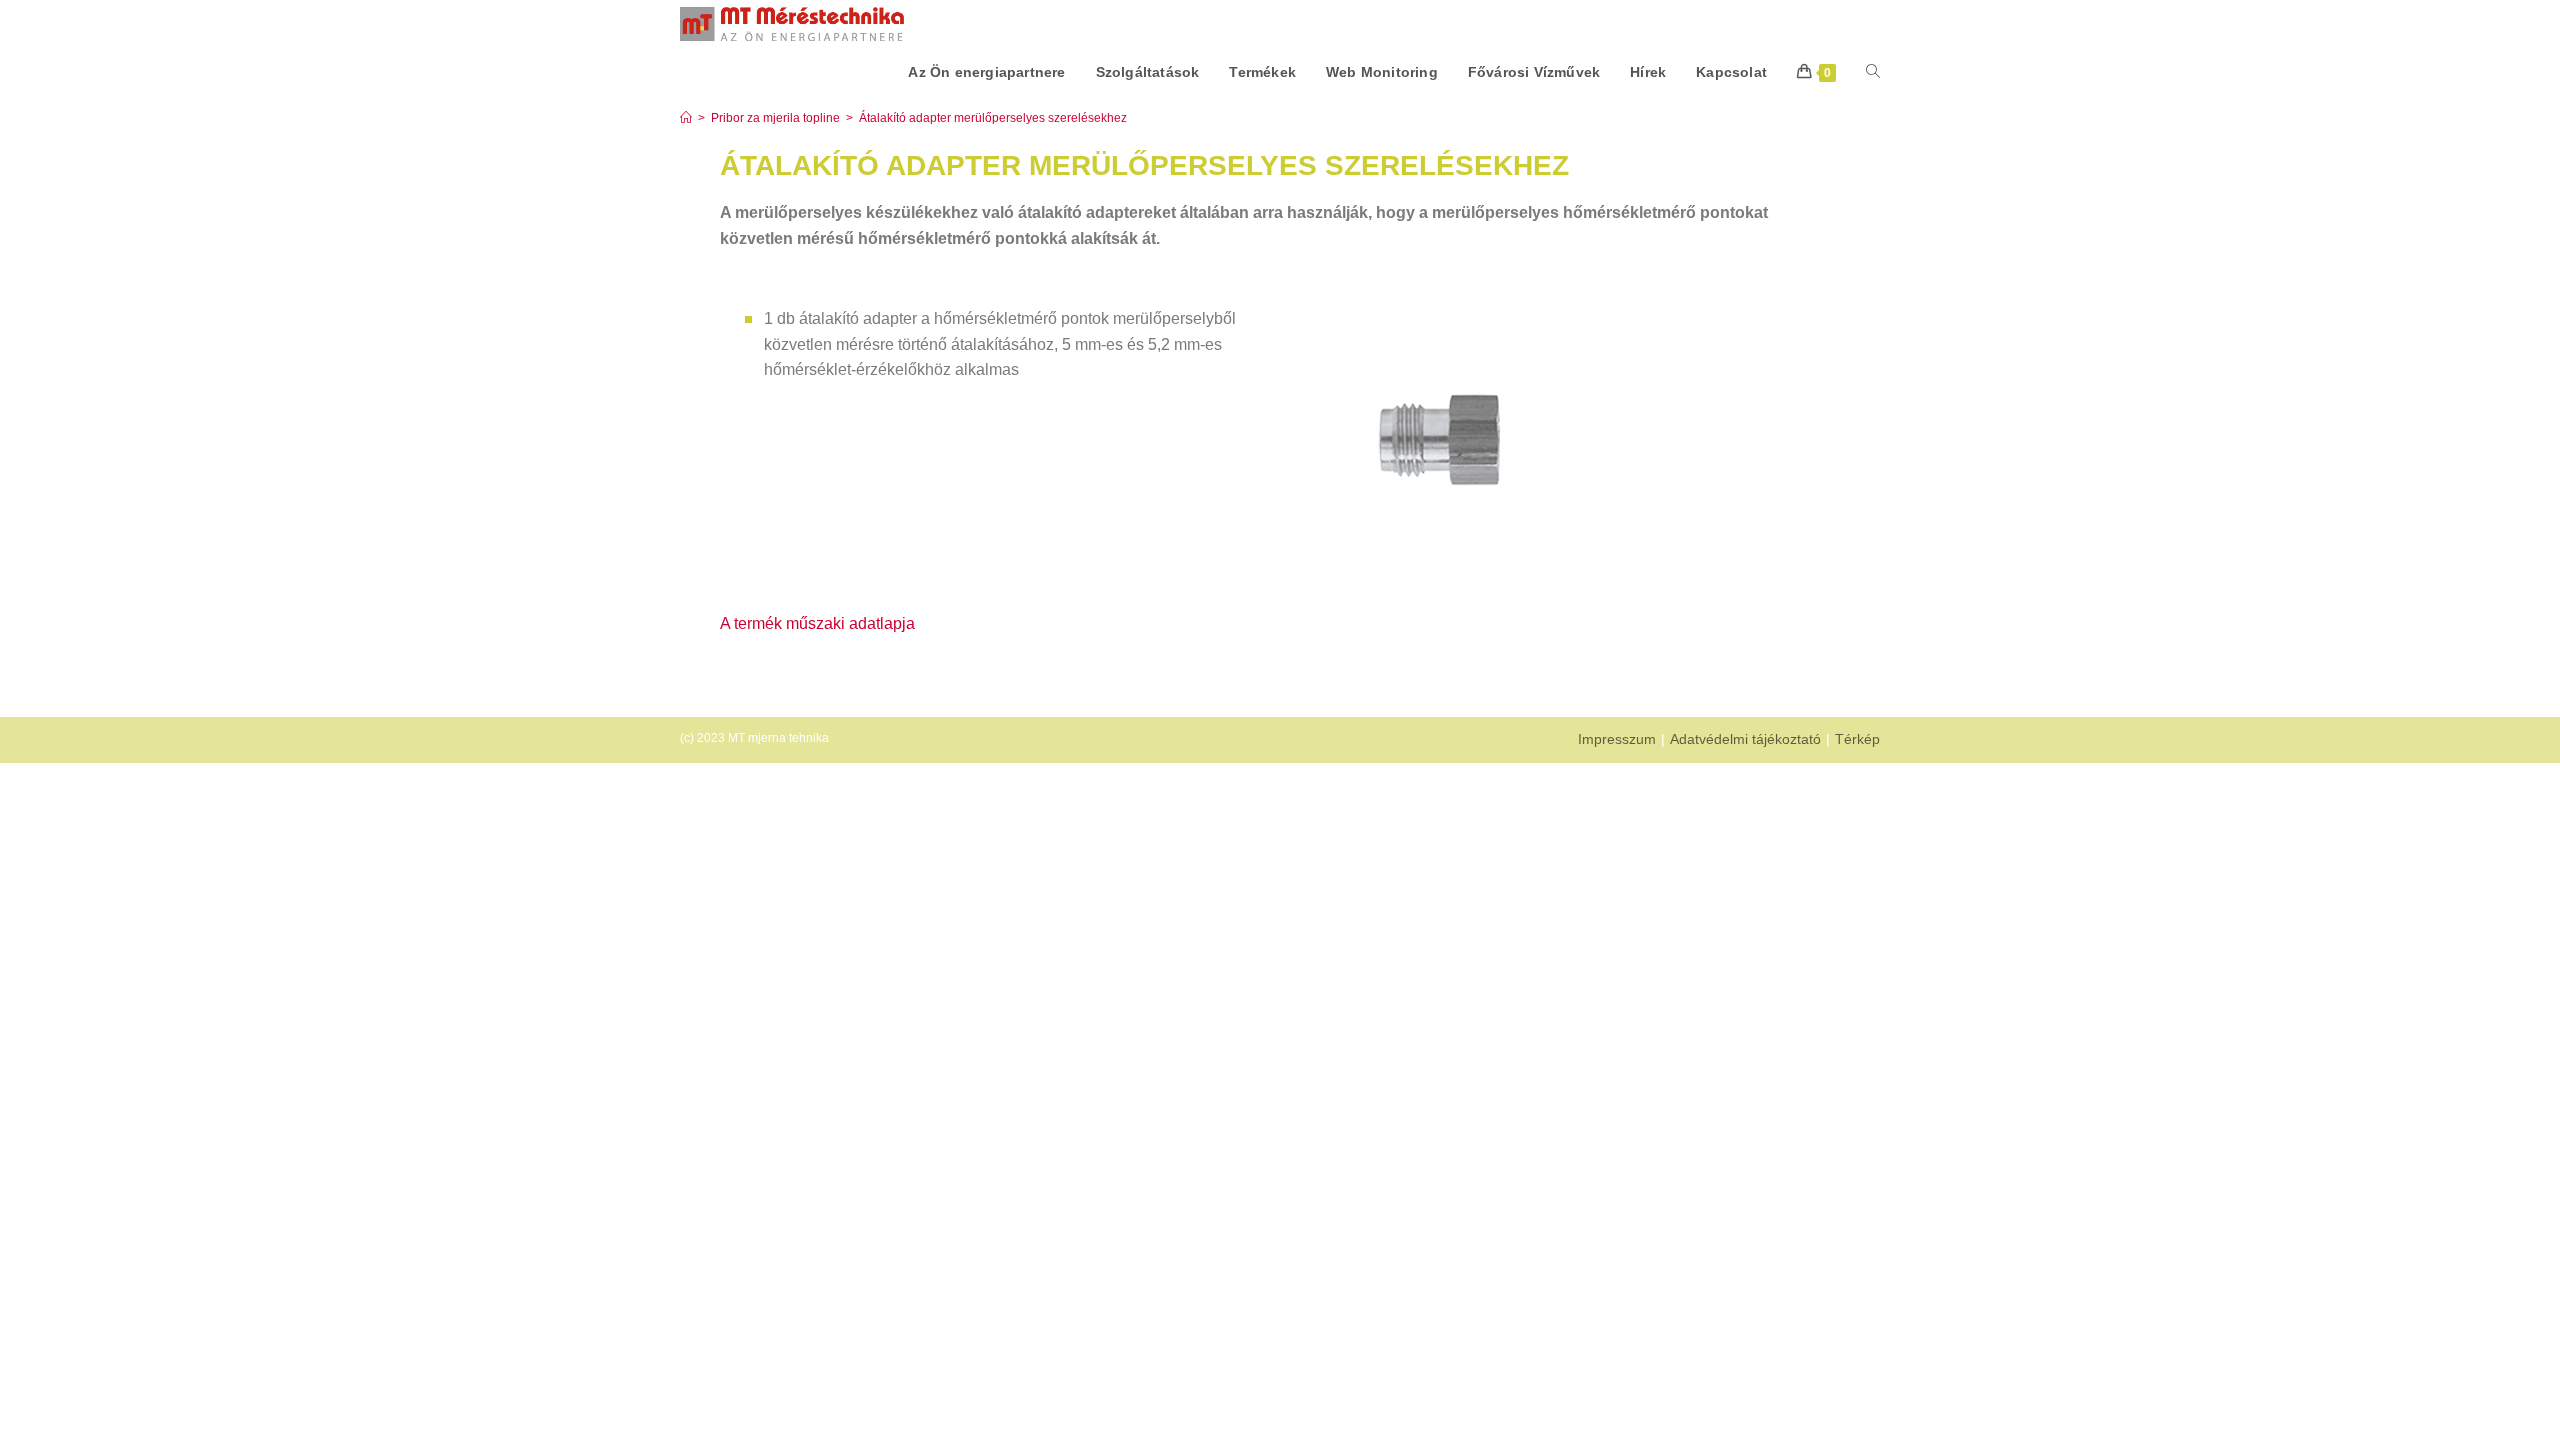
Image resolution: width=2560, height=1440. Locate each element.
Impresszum (1617, 739)
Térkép (1857, 739)
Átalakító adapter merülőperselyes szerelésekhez (993, 118)
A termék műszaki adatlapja (817, 623)
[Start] (686, 118)
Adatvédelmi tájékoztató (1745, 739)
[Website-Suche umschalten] (1873, 72)
